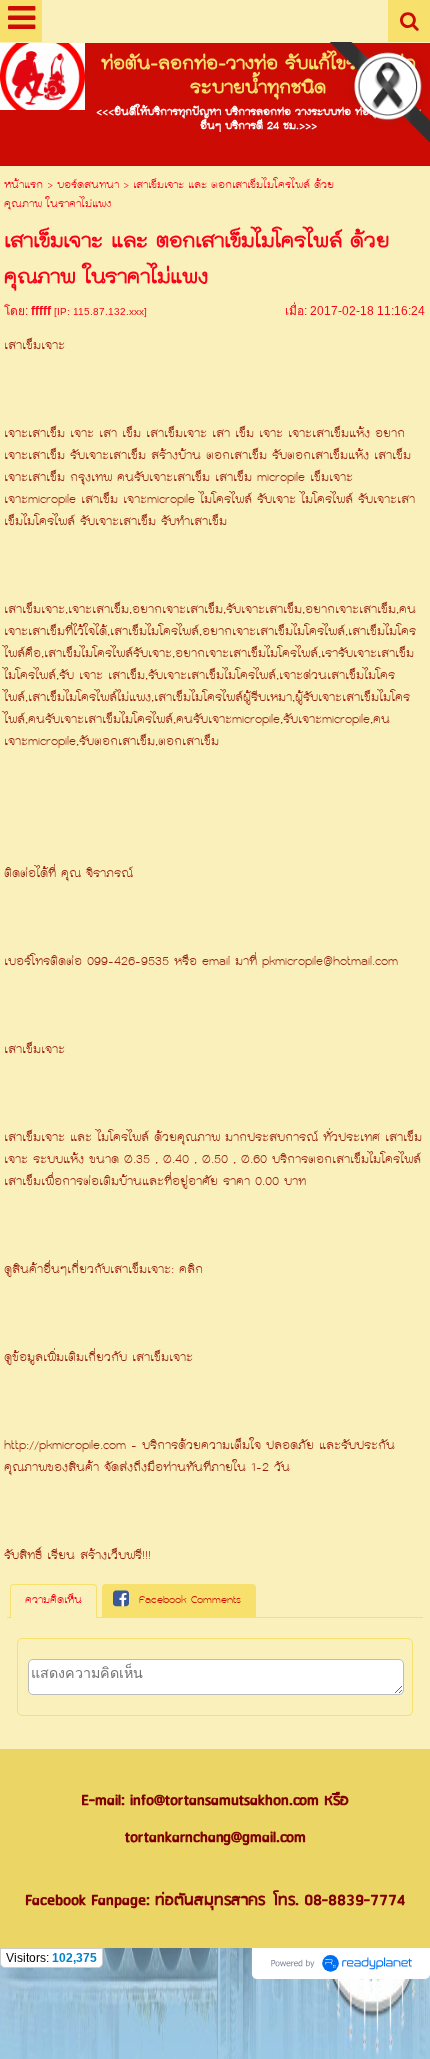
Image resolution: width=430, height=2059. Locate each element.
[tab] (53, 1601)
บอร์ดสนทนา (88, 185)
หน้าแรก (23, 185)
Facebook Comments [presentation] (190, 1600)
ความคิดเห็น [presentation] (53, 1600)
